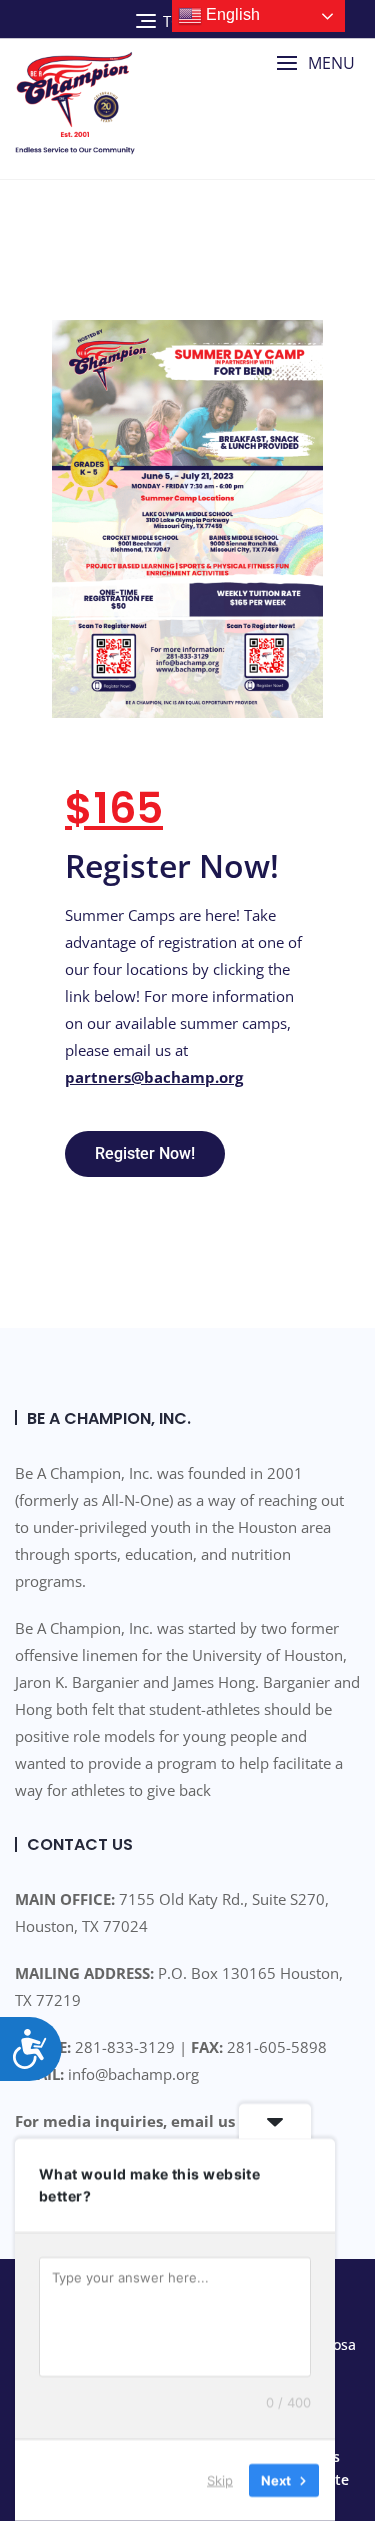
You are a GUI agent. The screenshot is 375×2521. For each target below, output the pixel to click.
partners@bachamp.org (154, 1077)
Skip (220, 2480)
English (231, 14)
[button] (315, 63)
